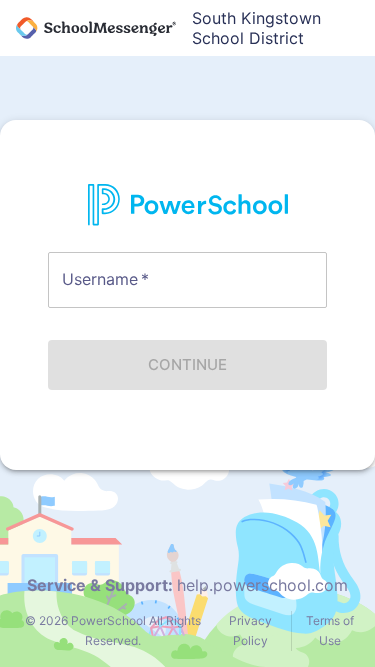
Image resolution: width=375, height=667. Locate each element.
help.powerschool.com (262, 585)
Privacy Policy (250, 630)
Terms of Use (330, 630)
